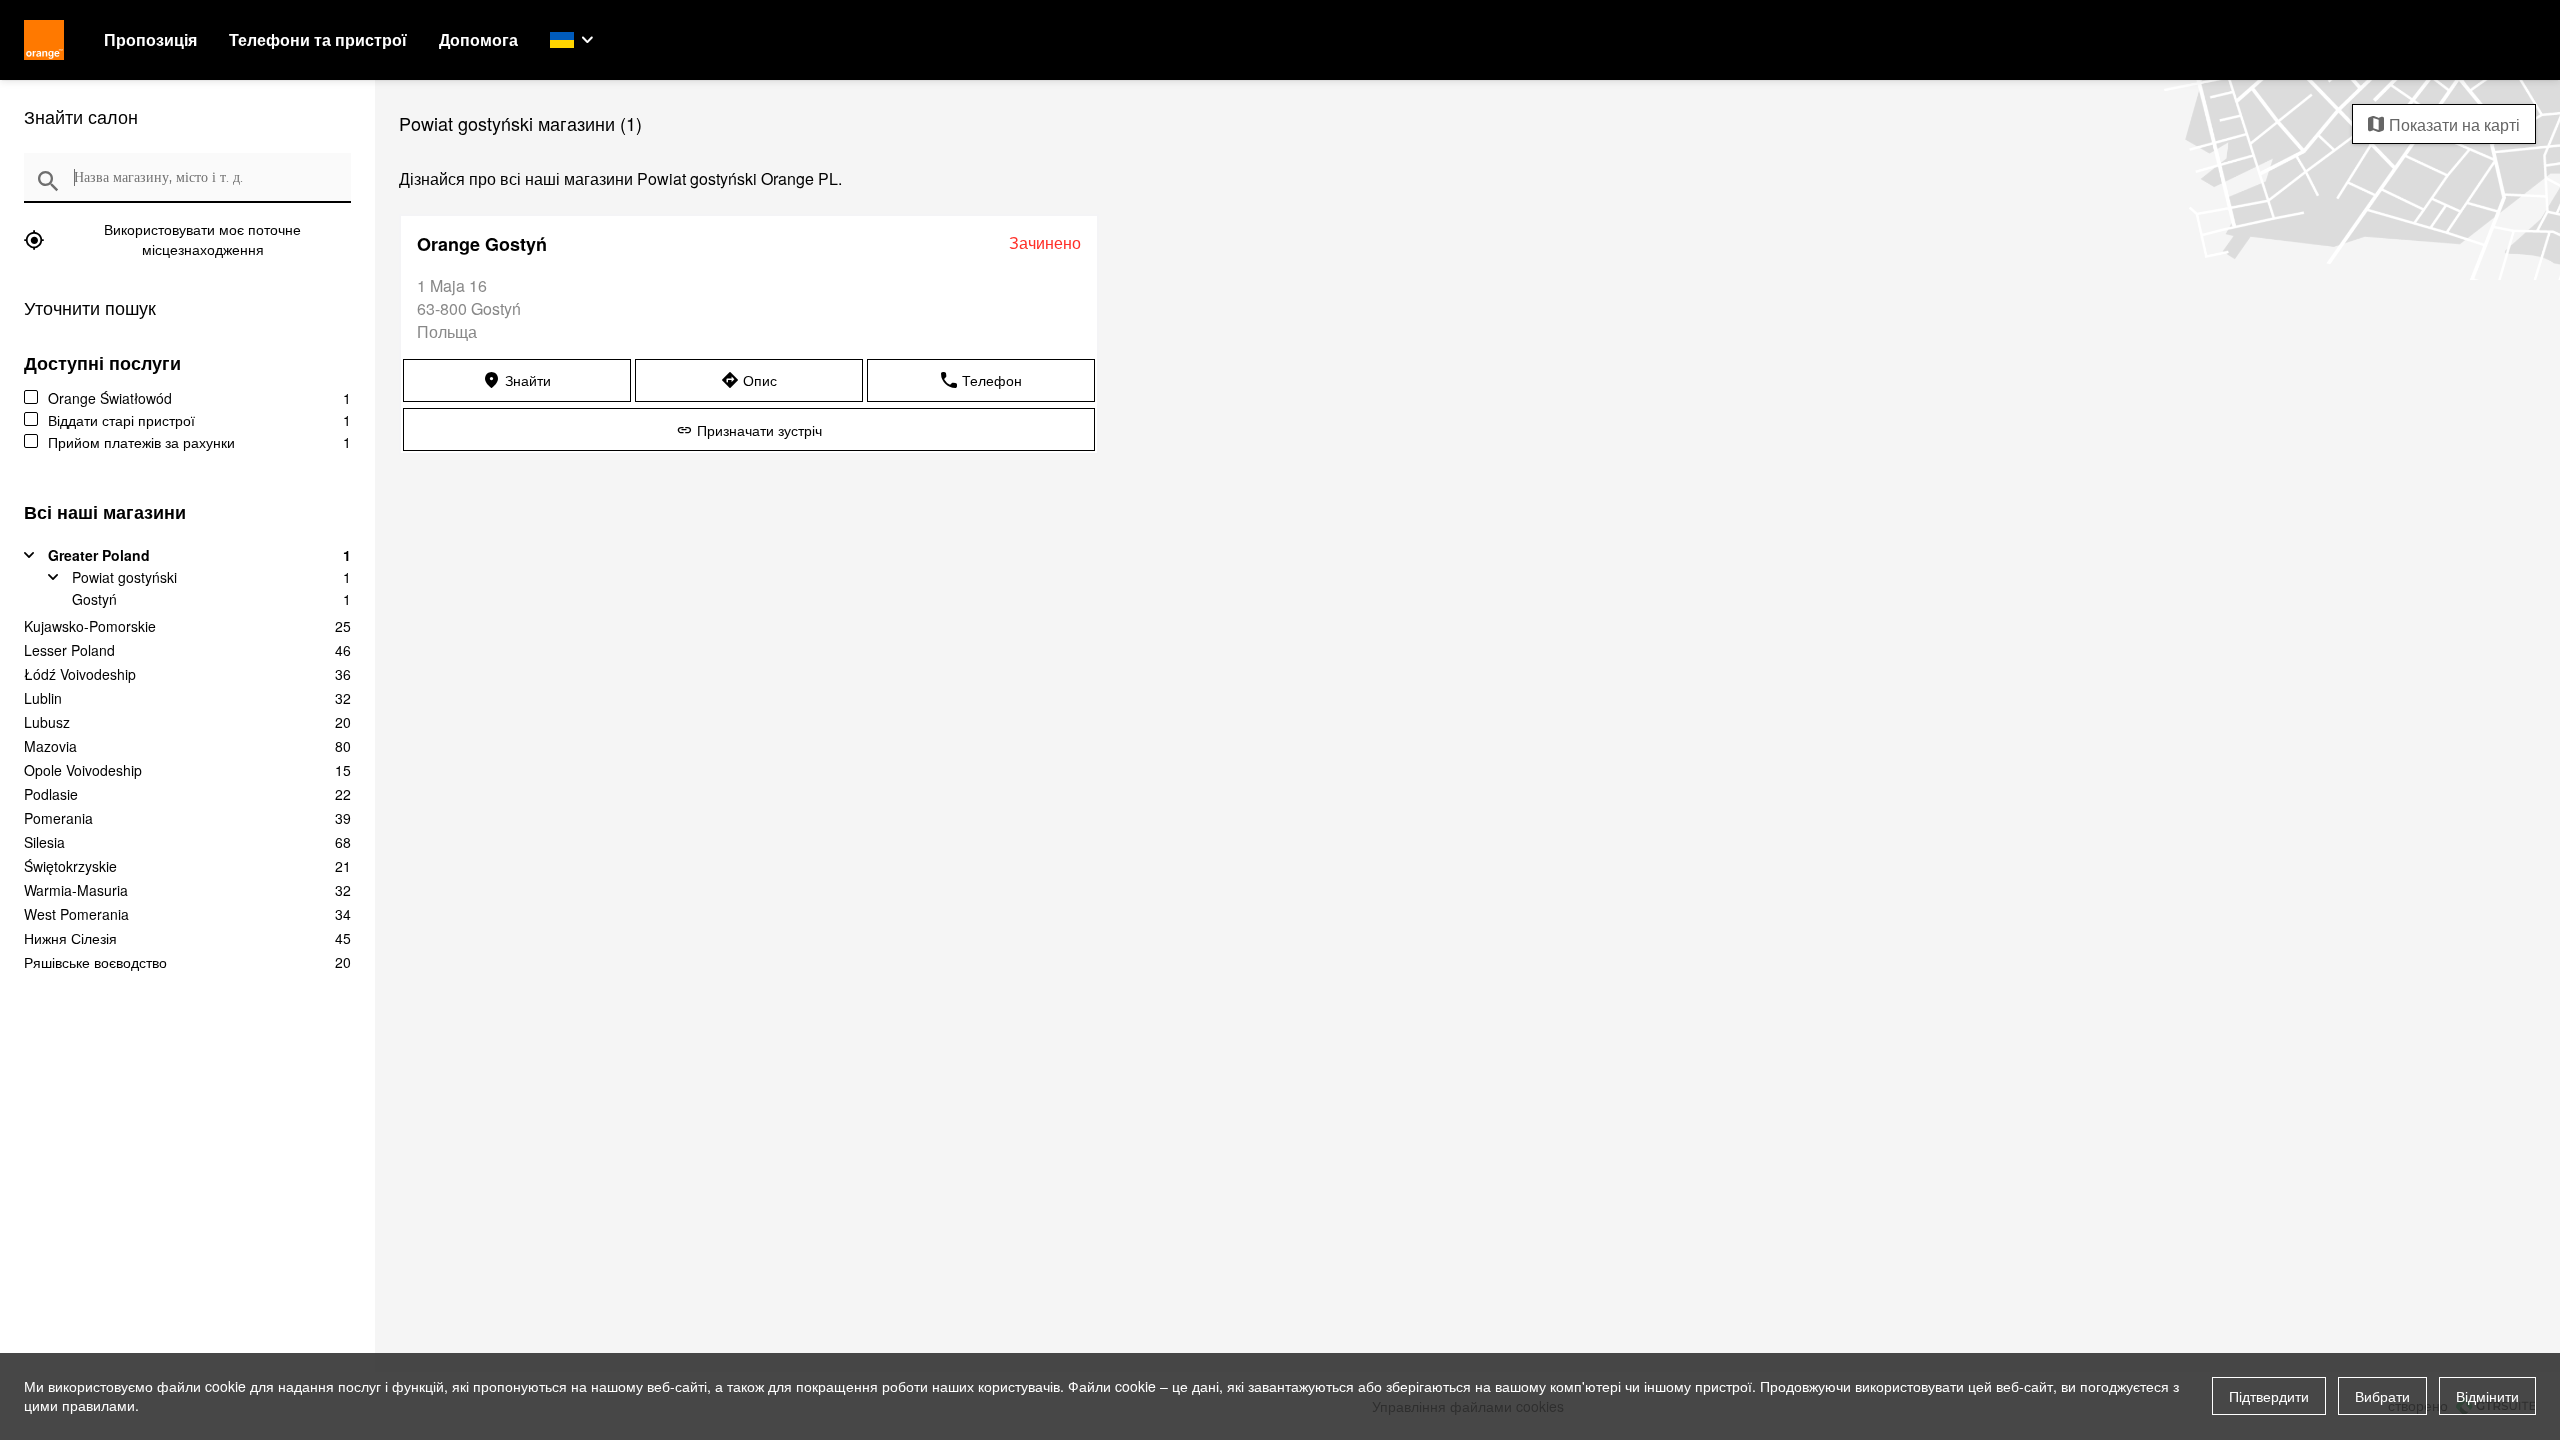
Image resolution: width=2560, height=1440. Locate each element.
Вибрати (2382, 1396)
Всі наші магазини (105, 512)
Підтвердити (2269, 1396)
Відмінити (2487, 1396)
